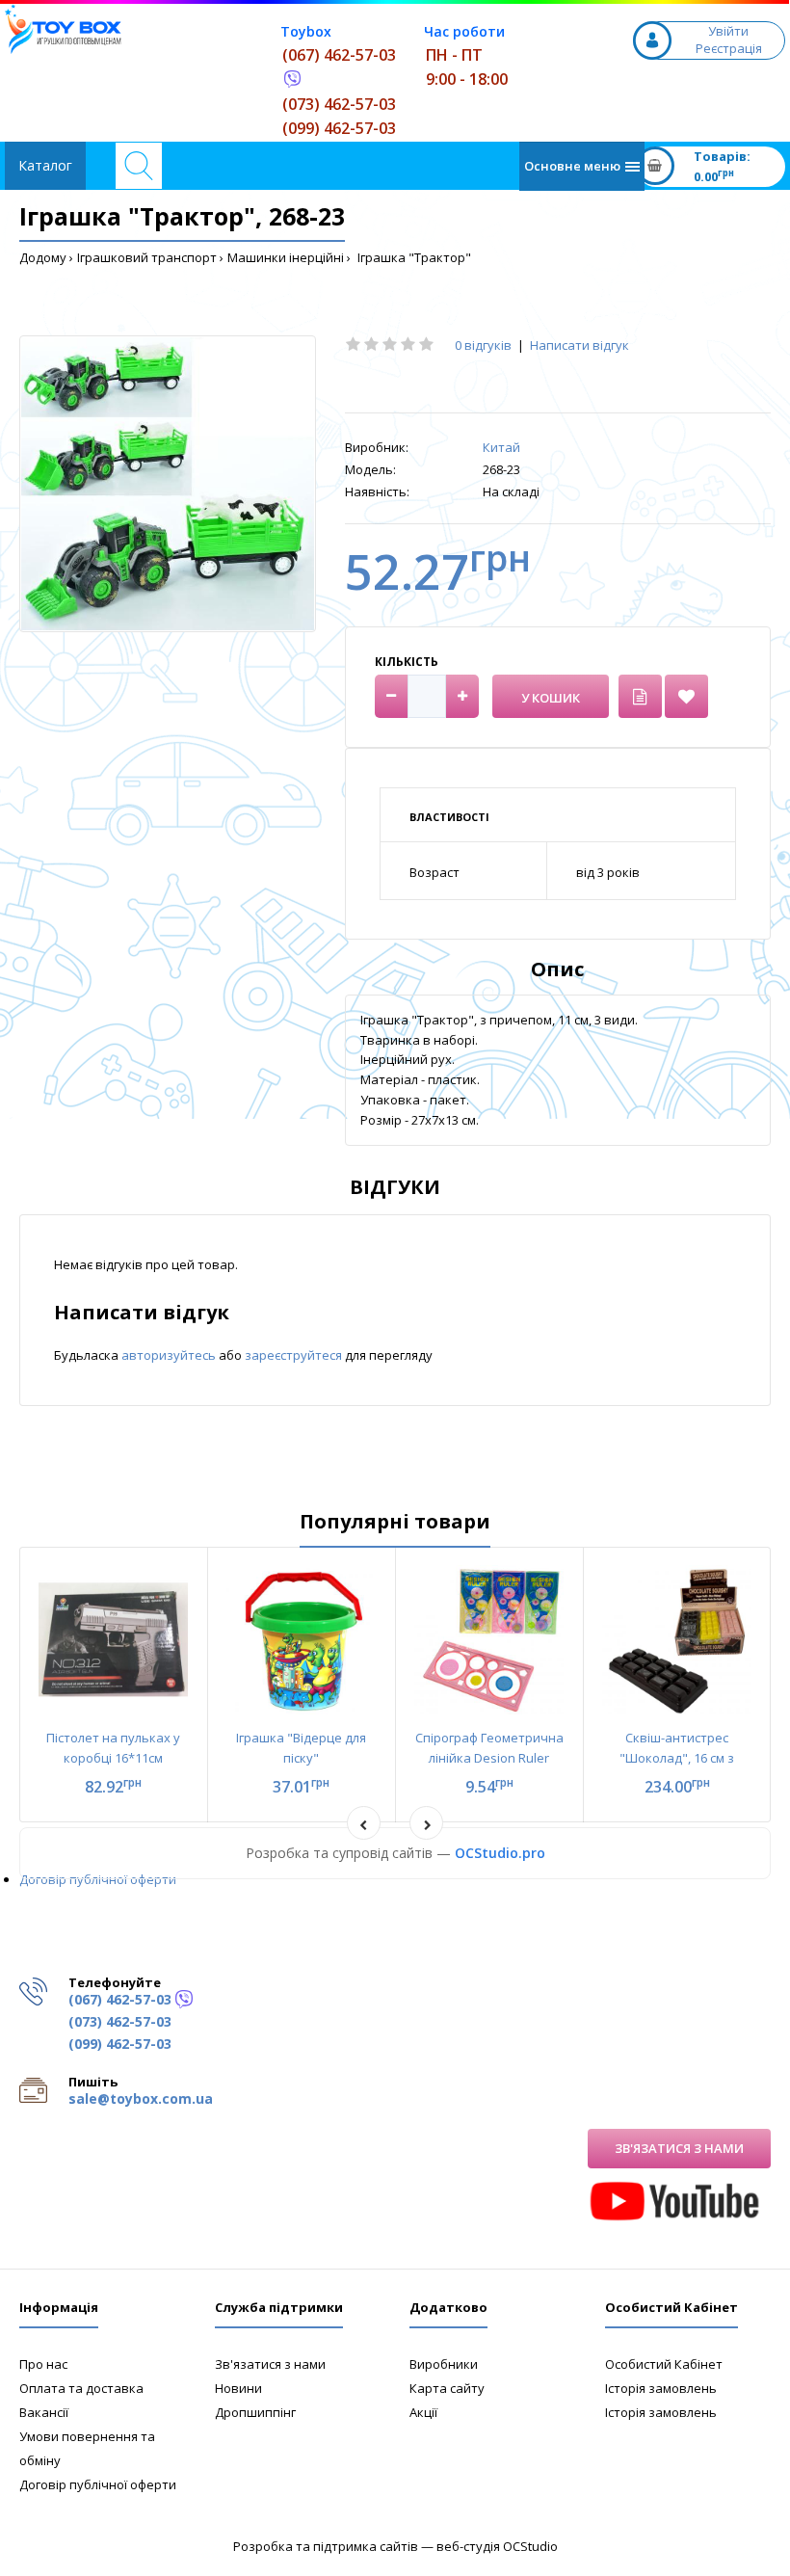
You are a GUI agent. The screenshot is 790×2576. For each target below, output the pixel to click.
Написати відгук (579, 345)
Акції (423, 2412)
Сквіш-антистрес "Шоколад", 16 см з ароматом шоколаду (677, 1758)
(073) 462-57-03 (339, 104)
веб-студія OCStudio (497, 2546)
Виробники (444, 2364)
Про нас (43, 2364)
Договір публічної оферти (98, 1879)
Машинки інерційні (286, 257)
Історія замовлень (661, 2388)
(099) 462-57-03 (339, 128)
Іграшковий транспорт (147, 257)
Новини (238, 2388)
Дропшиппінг (255, 2412)
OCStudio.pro (500, 1853)
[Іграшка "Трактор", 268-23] (168, 484)
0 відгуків (483, 345)
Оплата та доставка (81, 2388)
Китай (501, 447)
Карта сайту (447, 2388)
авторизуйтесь (170, 1355)
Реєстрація (729, 48)
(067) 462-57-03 (339, 55)
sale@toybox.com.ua (141, 2098)
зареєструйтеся (295, 1355)
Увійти (728, 31)
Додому (43, 257)
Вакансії (44, 2412)
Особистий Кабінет (664, 2364)
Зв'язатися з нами (679, 2148)
